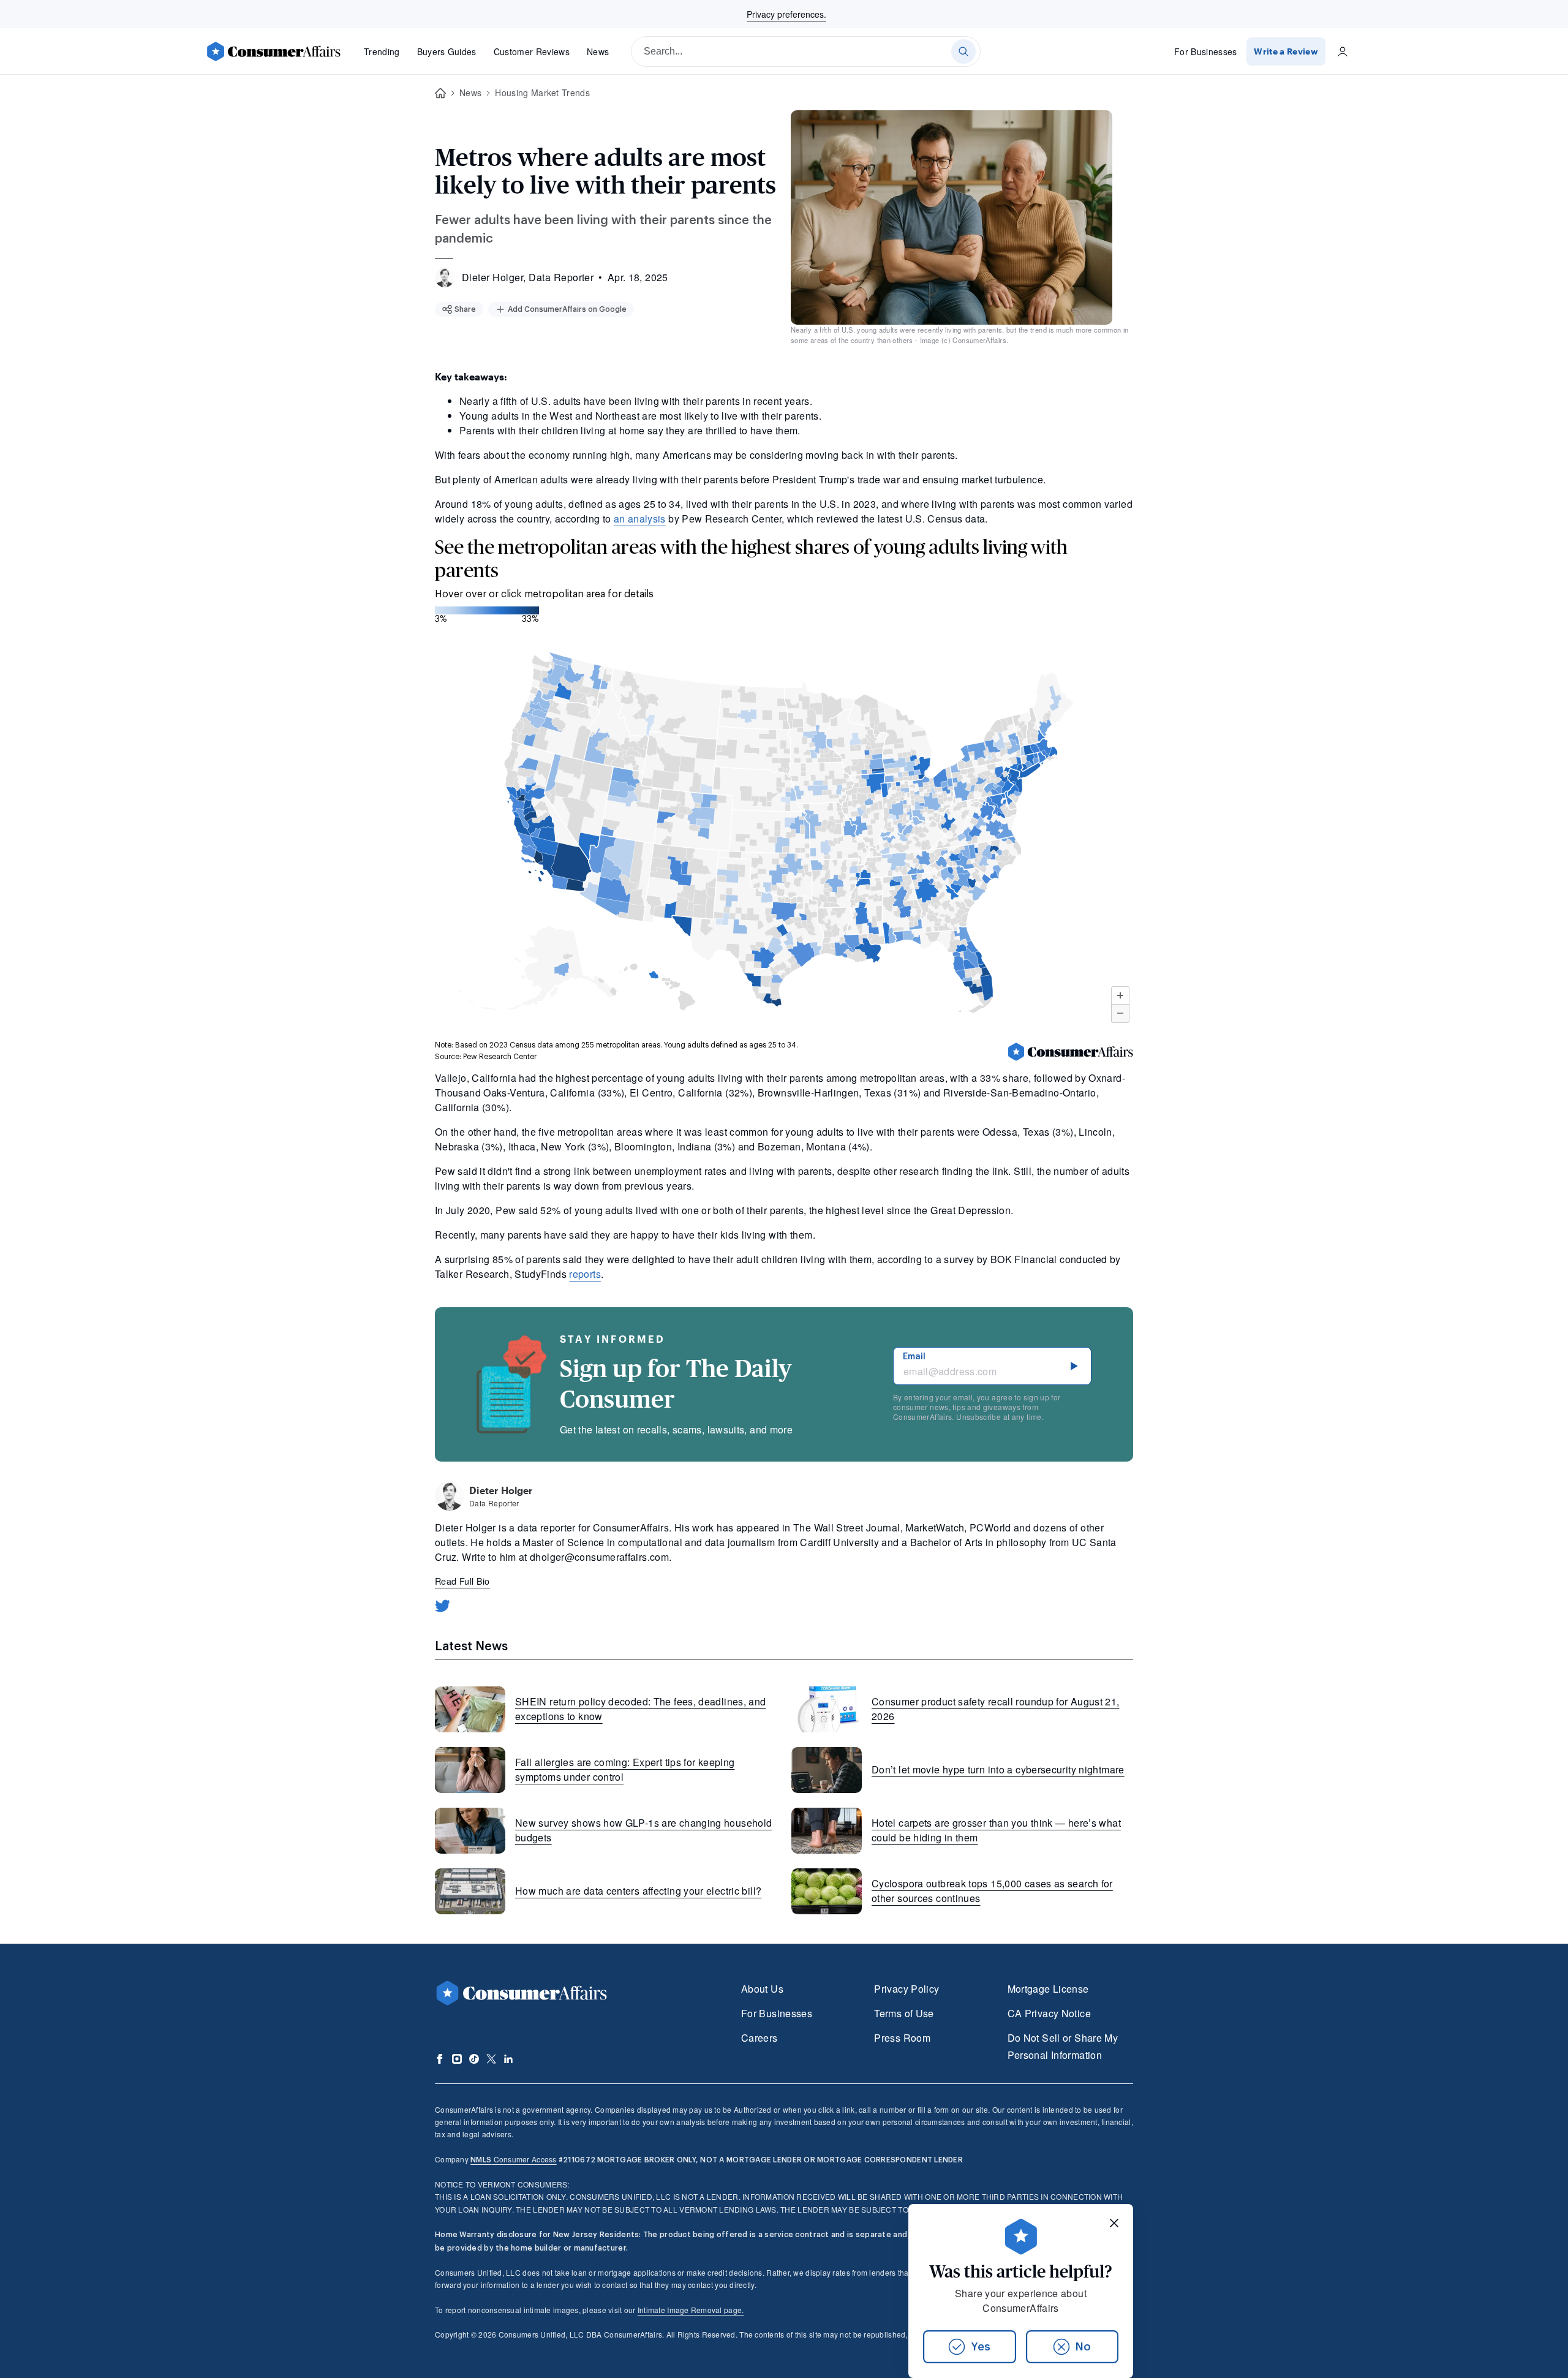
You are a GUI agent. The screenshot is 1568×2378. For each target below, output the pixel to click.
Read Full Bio (462, 1581)
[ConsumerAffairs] (273, 51)
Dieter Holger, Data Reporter (528, 277)
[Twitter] (443, 1606)
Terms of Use (904, 2013)
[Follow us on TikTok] (474, 2059)
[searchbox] (806, 51)
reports (585, 1274)
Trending (382, 51)
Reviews (532, 51)
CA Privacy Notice (1049, 2013)
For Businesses (1206, 51)
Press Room (902, 2038)
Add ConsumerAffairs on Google (567, 309)
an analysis (640, 519)
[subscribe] (1074, 1366)
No (1083, 2347)
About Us (762, 1989)
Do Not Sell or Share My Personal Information (1063, 2046)
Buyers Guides (447, 51)
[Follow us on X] (491, 2059)
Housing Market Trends (542, 92)
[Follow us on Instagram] (457, 2059)
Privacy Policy (907, 1989)
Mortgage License (1048, 1989)
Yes (981, 2347)
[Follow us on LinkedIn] (508, 2059)
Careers (759, 2038)
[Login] (1343, 51)
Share (465, 309)
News (598, 51)
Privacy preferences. (786, 14)
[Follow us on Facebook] (440, 2059)
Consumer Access (513, 2159)
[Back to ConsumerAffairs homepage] (440, 93)
